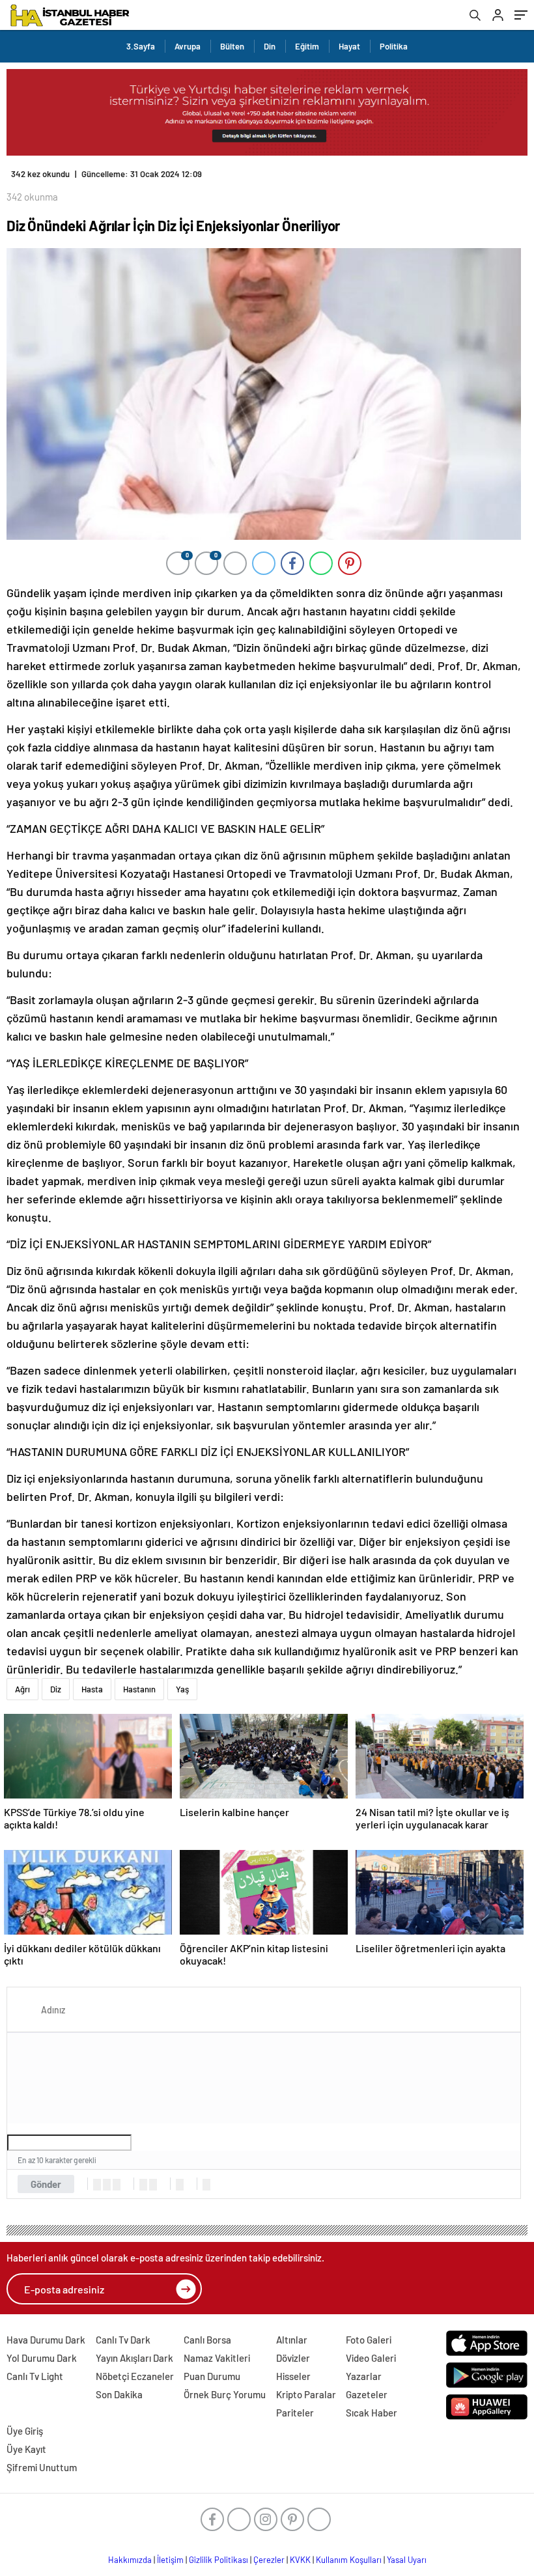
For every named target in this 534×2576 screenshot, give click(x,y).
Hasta (92, 1689)
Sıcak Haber (372, 2413)
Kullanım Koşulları (349, 2560)
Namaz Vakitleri (217, 2358)
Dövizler (293, 2358)
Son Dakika (119, 2394)
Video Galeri (371, 2358)
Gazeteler (367, 2394)
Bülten (232, 46)
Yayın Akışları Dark (134, 2358)
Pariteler (295, 2413)
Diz (56, 1689)
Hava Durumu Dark (46, 2340)
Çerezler (269, 2560)
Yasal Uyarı (407, 2560)
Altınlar (292, 2340)
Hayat (349, 46)
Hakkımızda (130, 2560)
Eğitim (307, 46)
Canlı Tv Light (35, 2376)
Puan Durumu (212, 2376)
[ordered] (143, 2185)
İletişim (170, 2560)
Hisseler (293, 2376)
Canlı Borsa (207, 2340)
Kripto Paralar (306, 2394)
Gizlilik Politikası (218, 2560)
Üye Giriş (25, 2431)
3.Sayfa (141, 46)
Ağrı (22, 1689)
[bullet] (153, 2185)
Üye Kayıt (26, 2449)
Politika (394, 46)
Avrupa (188, 46)
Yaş (182, 1689)
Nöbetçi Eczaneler (135, 2376)
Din (270, 46)
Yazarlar (364, 2376)
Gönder (46, 2184)
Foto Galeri (369, 2340)
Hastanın (139, 1689)
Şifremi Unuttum (42, 2467)
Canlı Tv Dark (123, 2340)
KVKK (300, 2560)
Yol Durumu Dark (42, 2358)
